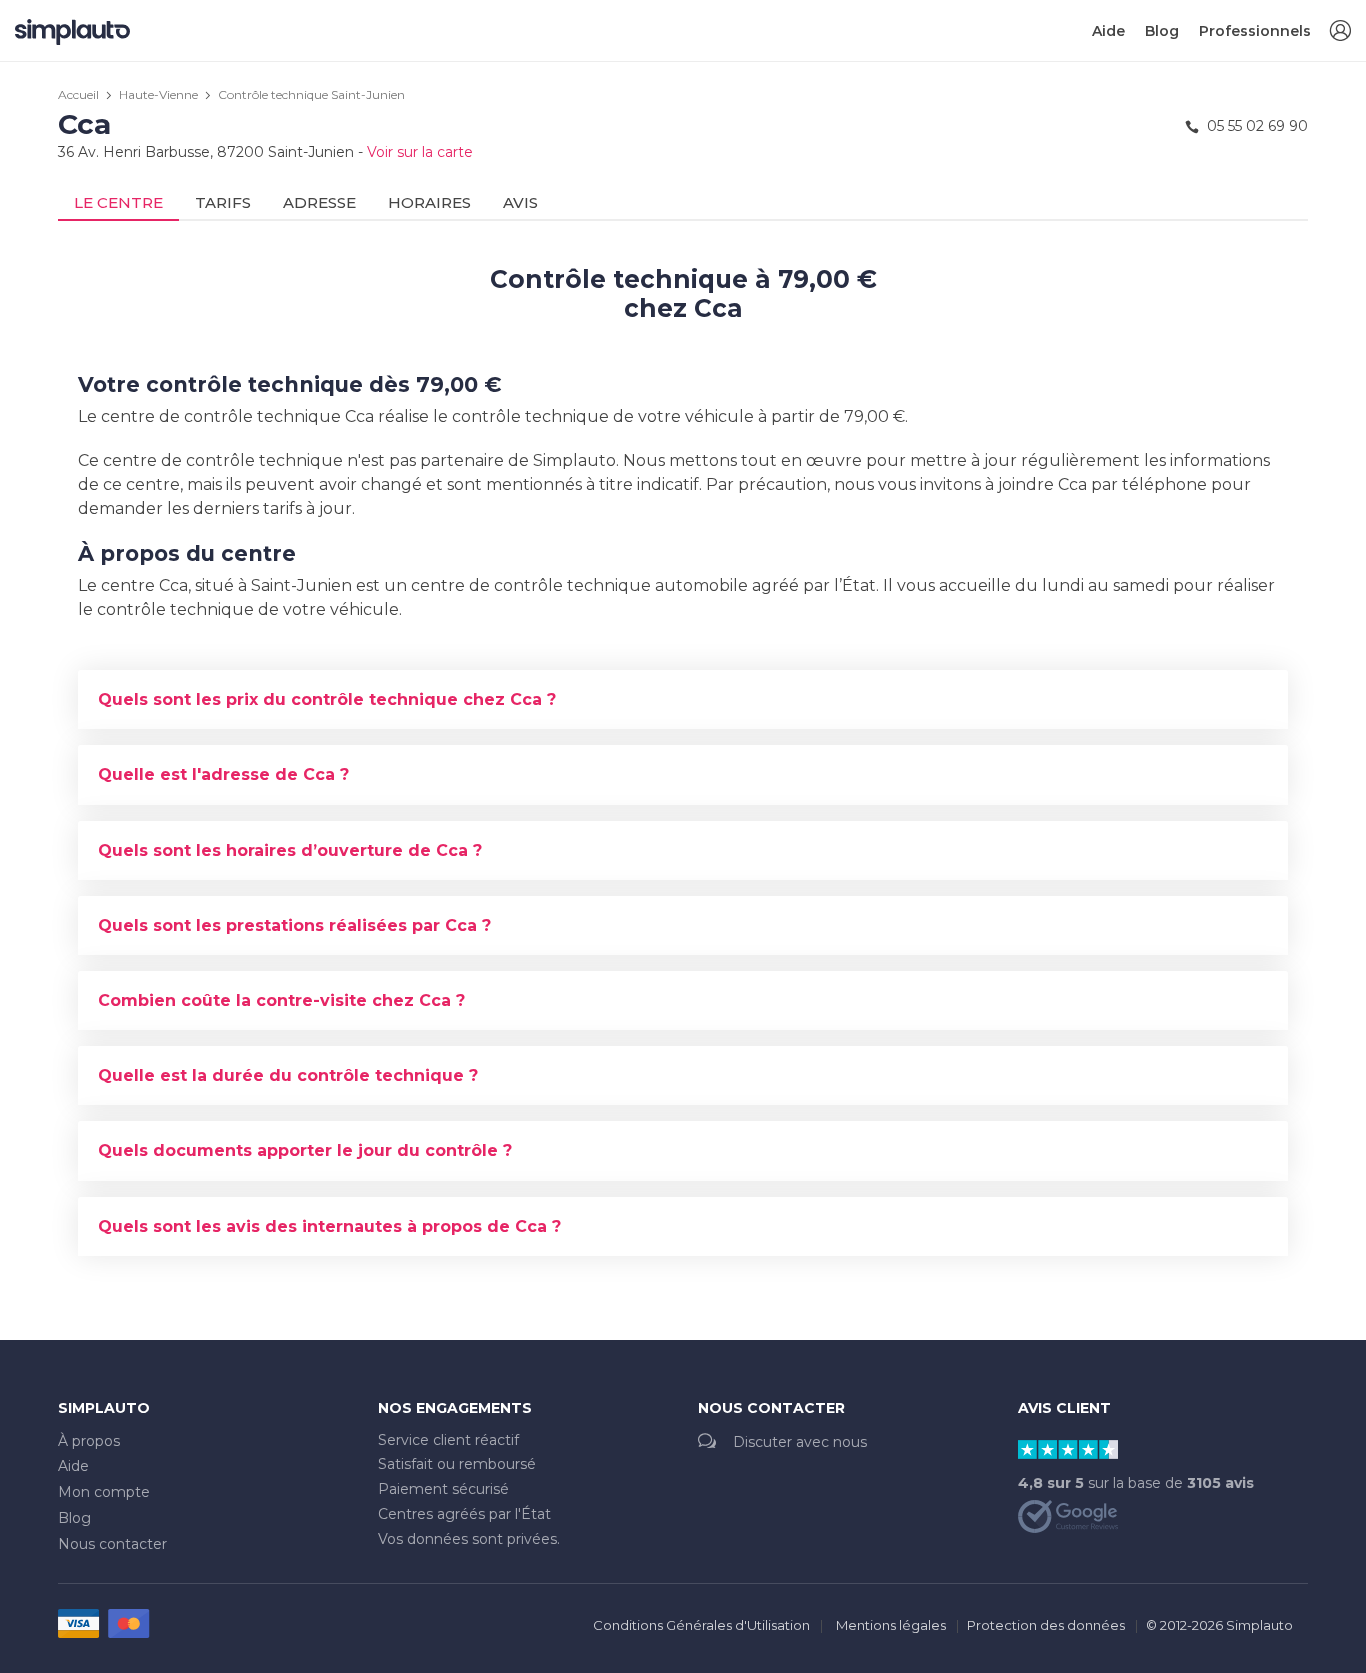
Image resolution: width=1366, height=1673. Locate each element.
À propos (89, 1441)
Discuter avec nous (800, 1442)
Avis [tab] (520, 202)
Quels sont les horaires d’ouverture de (290, 850)
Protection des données (1046, 1625)
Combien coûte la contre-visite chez (281, 1000)
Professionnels (1255, 31)
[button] (1340, 31)
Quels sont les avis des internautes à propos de (329, 1226)
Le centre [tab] (118, 202)
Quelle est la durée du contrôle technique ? (288, 1075)
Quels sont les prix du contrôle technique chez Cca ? (327, 699)
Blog (1162, 31)
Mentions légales (891, 1625)
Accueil (78, 94)
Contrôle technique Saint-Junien (311, 94)
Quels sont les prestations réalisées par (294, 925)
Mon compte (104, 1492)
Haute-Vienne (158, 94)
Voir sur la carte (420, 152)
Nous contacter (112, 1544)
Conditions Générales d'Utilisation (701, 1625)
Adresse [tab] (319, 202)
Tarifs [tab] (223, 202)
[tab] (683, 699)
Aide (1108, 31)
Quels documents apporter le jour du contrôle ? (305, 1150)
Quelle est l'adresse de (223, 774)
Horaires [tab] (429, 202)
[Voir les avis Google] (1068, 1515)
